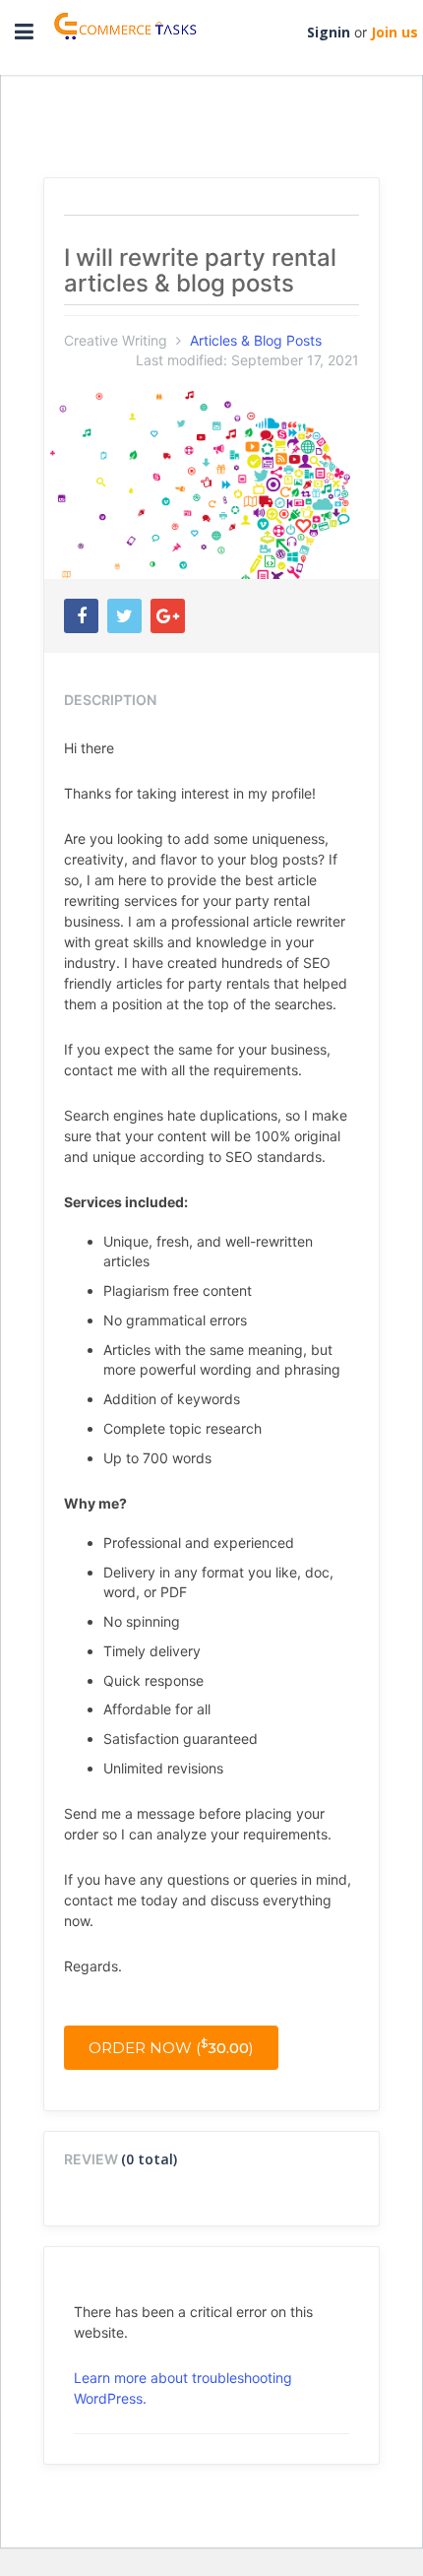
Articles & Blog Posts (256, 340)
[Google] (168, 616)
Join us (394, 32)
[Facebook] (81, 616)
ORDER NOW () (171, 2048)
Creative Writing (116, 340)
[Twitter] (124, 616)
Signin (329, 32)
